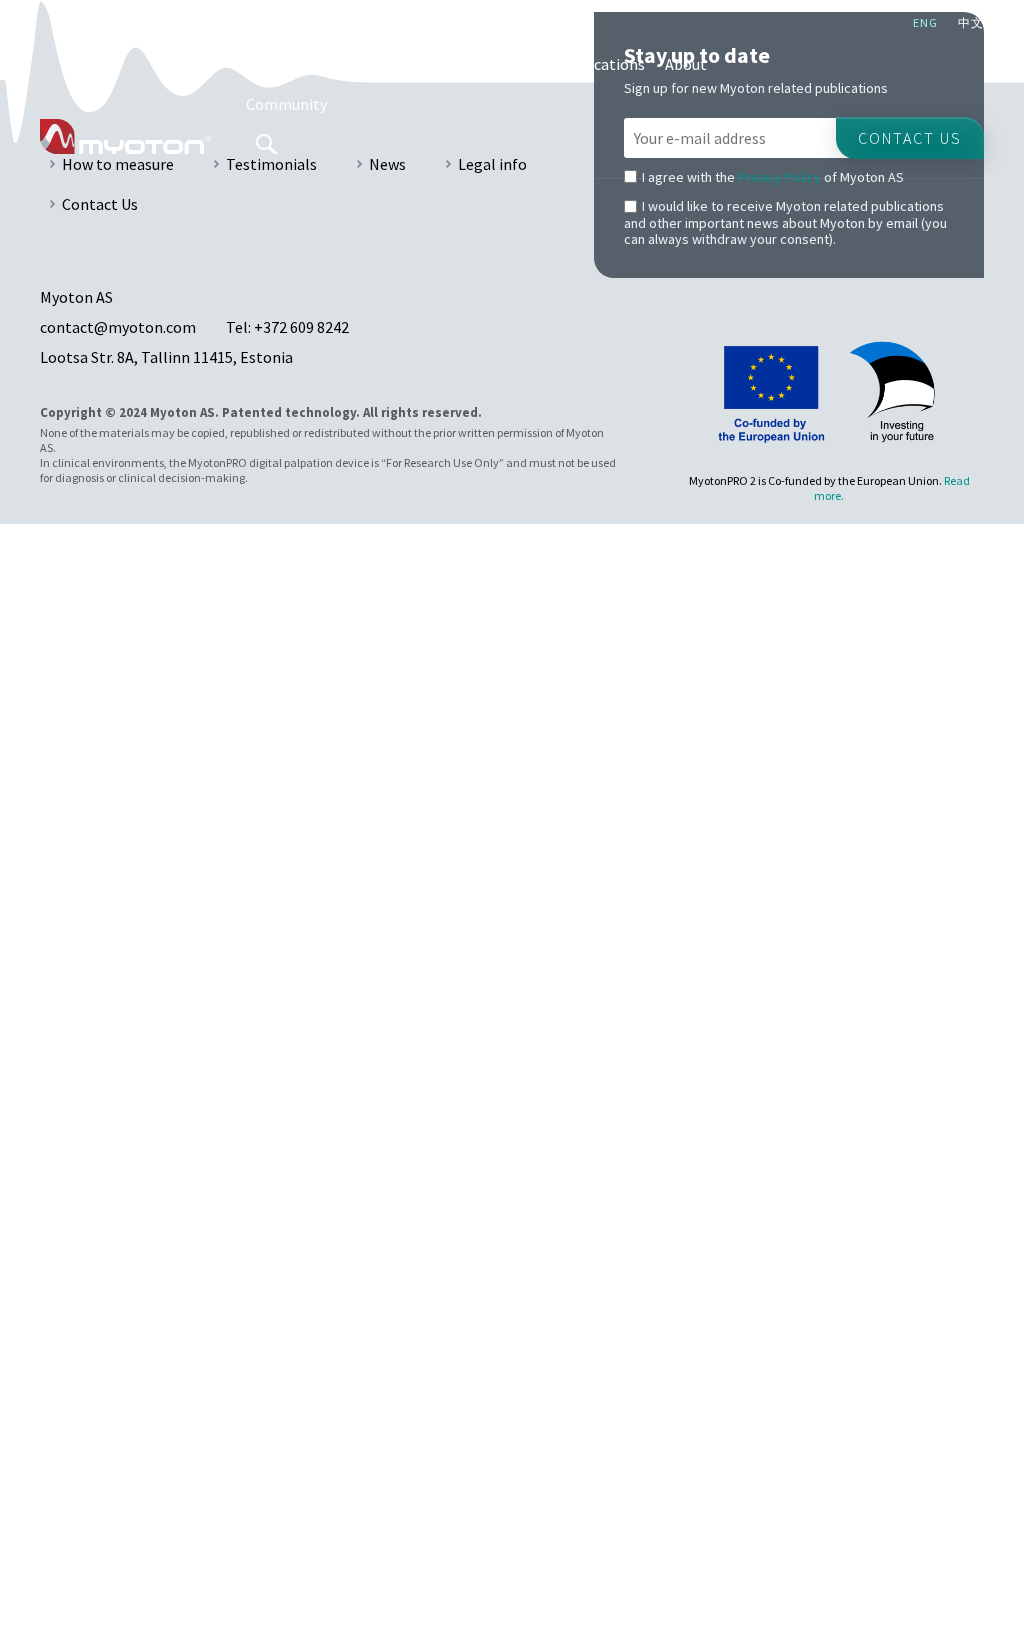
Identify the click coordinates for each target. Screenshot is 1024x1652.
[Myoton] (125, 136)
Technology (393, 64)
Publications (601, 64)
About (686, 64)
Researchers (496, 64)
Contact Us (100, 204)
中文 (971, 22)
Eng (925, 22)
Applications (289, 64)
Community (286, 104)
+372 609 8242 (301, 327)
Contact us (910, 138)
